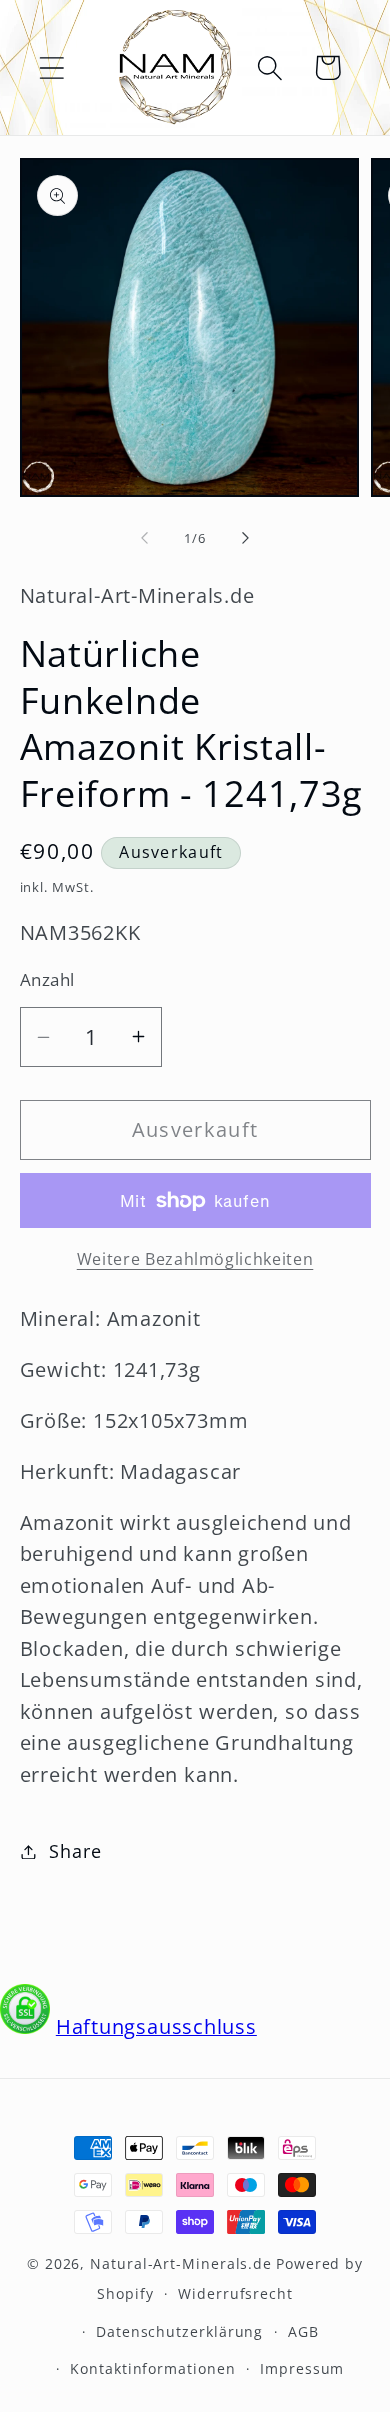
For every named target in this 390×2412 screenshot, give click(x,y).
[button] (51, 67)
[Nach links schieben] (144, 538)
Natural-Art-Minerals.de (181, 2263)
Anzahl (47, 979)
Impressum (302, 2368)
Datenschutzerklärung (179, 2331)
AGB (303, 2331)
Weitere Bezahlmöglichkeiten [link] (195, 1259)
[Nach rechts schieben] (246, 538)
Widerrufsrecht (235, 2293)
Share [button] (75, 1851)
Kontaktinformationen (152, 2368)
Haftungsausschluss (156, 2026)
